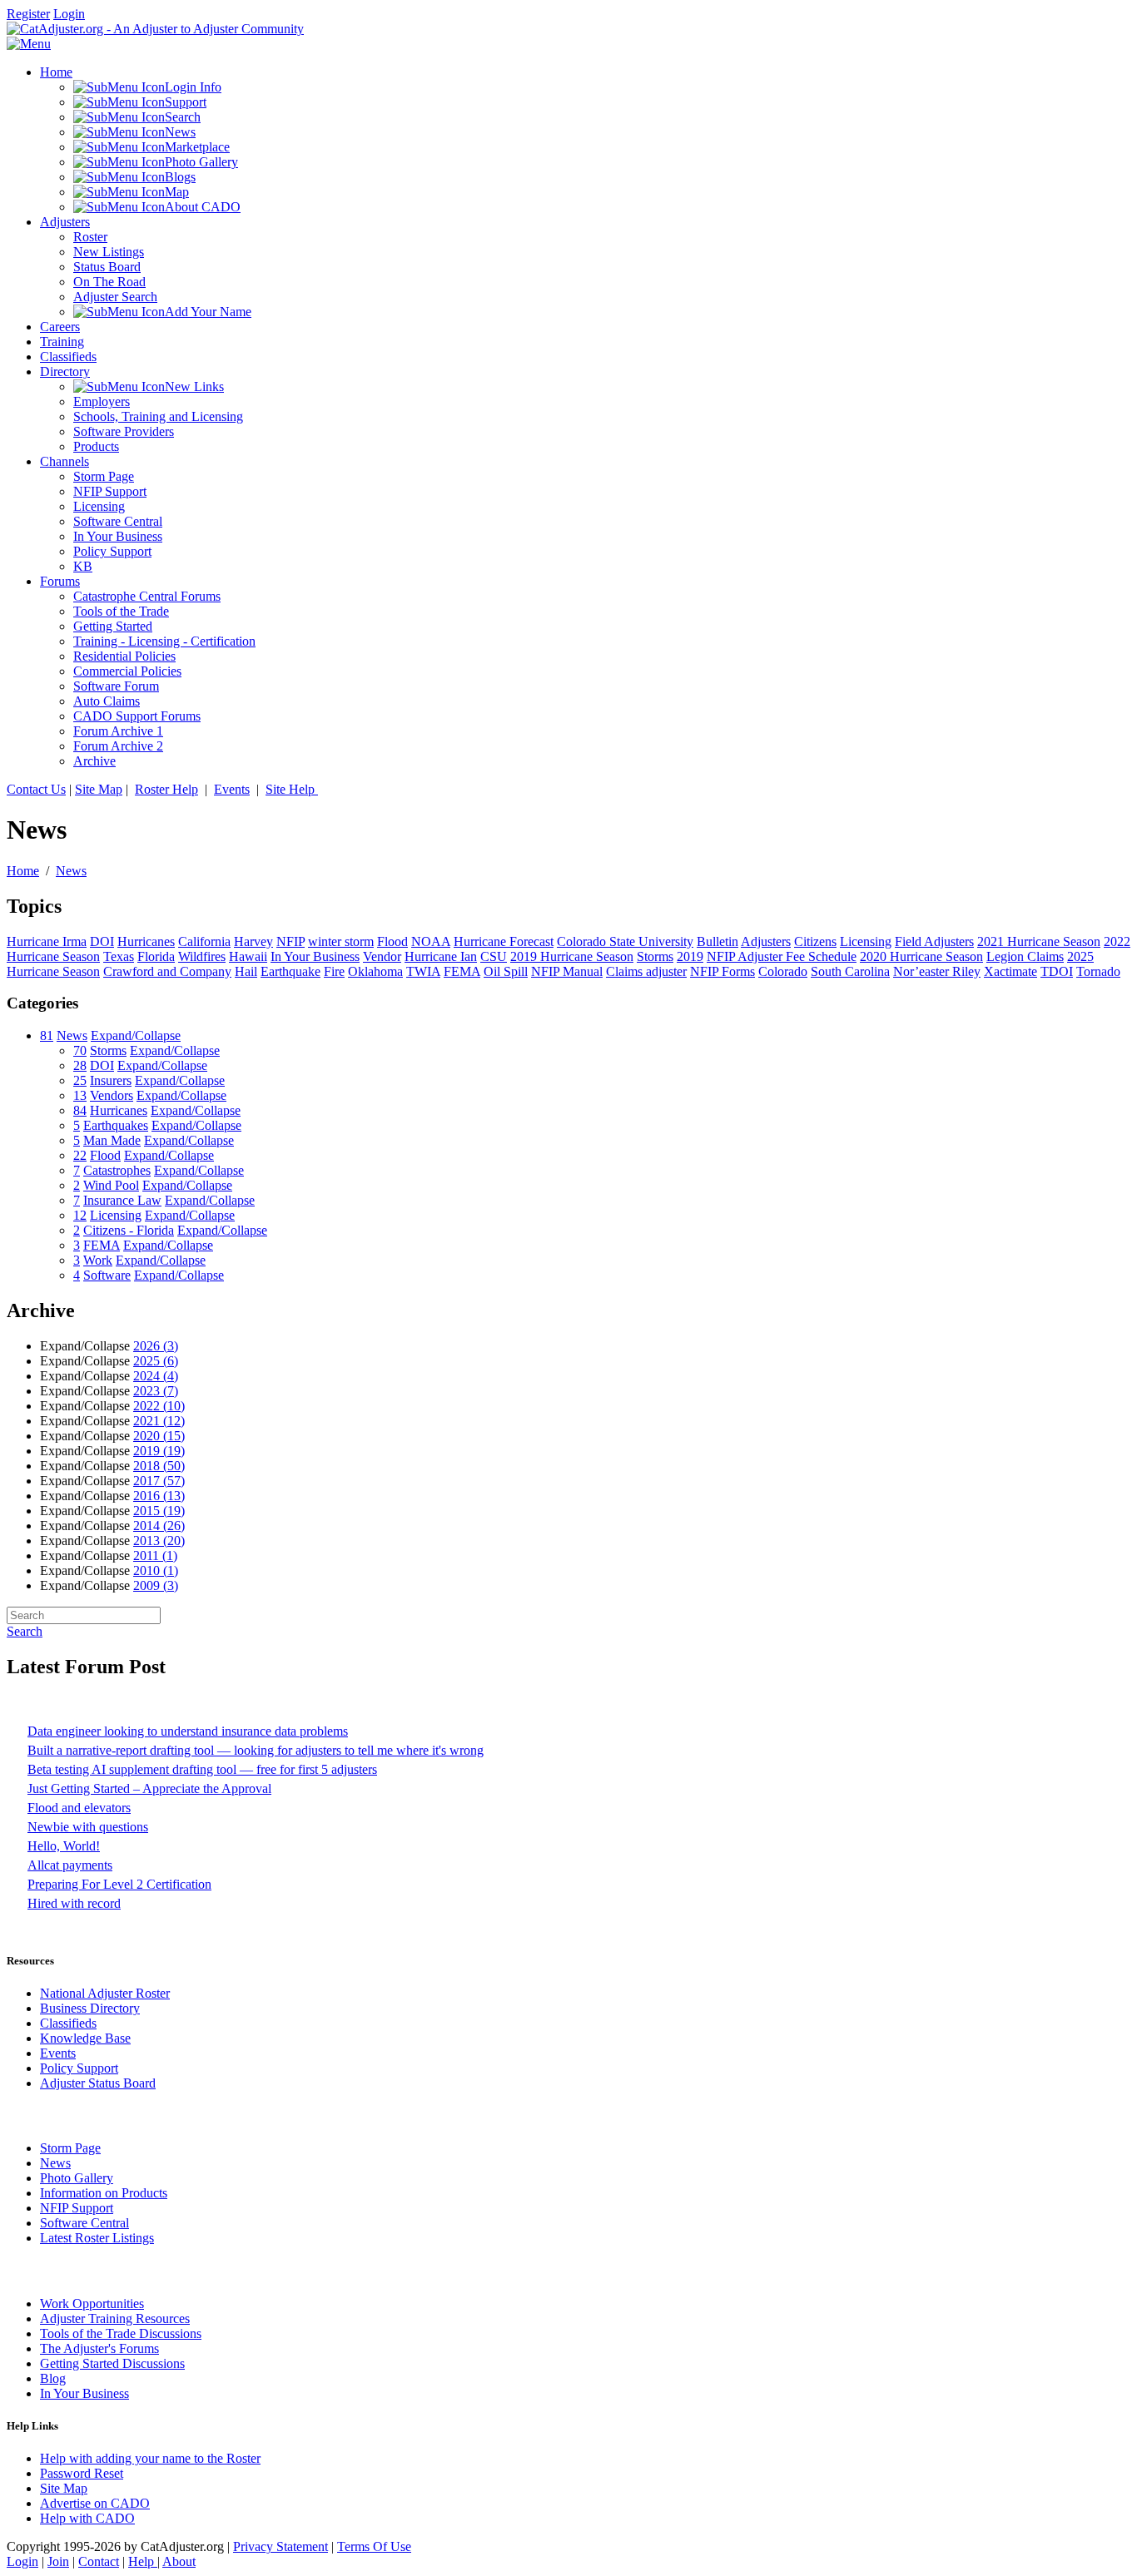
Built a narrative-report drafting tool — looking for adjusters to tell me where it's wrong (256, 1750)
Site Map (99, 789)
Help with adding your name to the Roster (150, 2458)
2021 (159, 1421)
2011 (155, 1556)
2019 (159, 1451)
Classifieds (68, 2023)
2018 (159, 1466)
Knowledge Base (85, 2038)
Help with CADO (87, 2518)
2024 (156, 1376)
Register (28, 14)
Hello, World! (64, 1846)
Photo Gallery (77, 2178)
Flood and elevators (79, 1808)
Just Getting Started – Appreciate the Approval (149, 1788)
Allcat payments (70, 1865)
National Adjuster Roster (105, 1993)
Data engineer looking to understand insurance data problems (188, 1731)
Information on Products (104, 2193)
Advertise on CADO (95, 2503)
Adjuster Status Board (98, 2083)
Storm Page (70, 2148)
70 (80, 1050)
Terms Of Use (374, 2546)
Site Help (292, 789)
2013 (159, 1541)
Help (143, 2561)
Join (58, 2561)
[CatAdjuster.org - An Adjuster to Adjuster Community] (155, 29)
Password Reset (82, 2473)
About (179, 2561)
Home (23, 871)
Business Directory (90, 2008)
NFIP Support (77, 2208)
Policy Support (79, 2068)
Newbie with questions (88, 1827)
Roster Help (166, 789)
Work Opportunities (92, 2304)
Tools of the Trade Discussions (121, 2333)
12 (80, 1215)
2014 (159, 1526)
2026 (156, 1346)
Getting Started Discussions (112, 2363)
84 (80, 1110)
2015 (159, 1511)
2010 (156, 1570)
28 (80, 1065)
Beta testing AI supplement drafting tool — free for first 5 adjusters (202, 1769)
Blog (53, 2378)
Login (69, 14)
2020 (159, 1436)
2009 (156, 1585)
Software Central (84, 2223)
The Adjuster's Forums (99, 2348)
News (71, 871)
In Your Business (84, 2393)
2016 (159, 1496)
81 (47, 1035)
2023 (156, 1391)
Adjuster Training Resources (115, 2318)
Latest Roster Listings (97, 2238)
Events (232, 789)
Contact (99, 2561)
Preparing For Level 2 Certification (119, 1884)
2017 (159, 1481)
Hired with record (74, 1903)
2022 (159, 1406)
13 (80, 1095)
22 (80, 1155)
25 (80, 1080)
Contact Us (36, 789)
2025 (156, 1361)
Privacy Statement (281, 2546)
